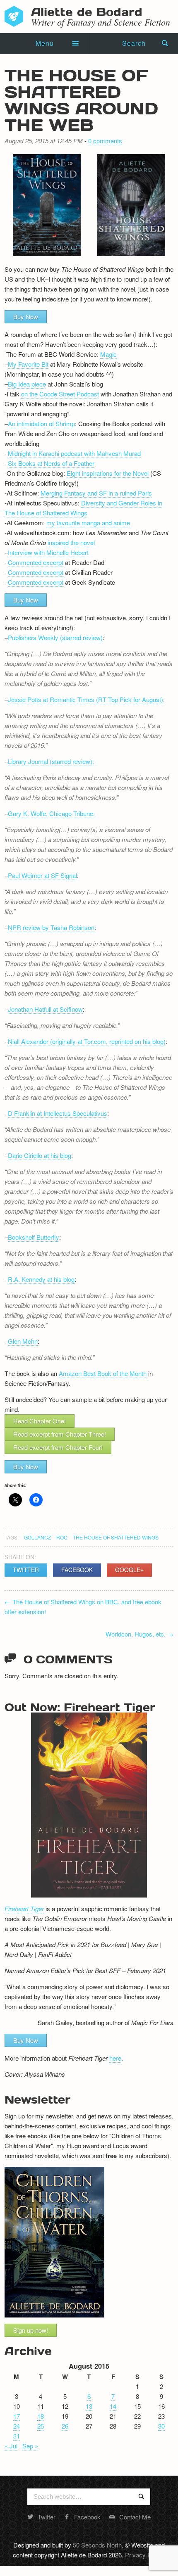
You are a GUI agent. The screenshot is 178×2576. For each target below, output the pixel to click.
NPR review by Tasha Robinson (51, 927)
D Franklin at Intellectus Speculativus (58, 1113)
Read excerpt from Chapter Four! (58, 1447)
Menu (45, 43)
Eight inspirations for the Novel (108, 473)
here (115, 2058)
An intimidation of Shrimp (41, 423)
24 (17, 2426)
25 (41, 2426)
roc (62, 1537)
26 (65, 2426)
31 (17, 2436)
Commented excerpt (36, 562)
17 (17, 2416)
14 (113, 2406)
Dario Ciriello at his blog (40, 1155)
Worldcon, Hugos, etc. (140, 1634)
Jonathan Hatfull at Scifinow (45, 1009)
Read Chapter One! (40, 1421)
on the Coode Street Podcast (60, 394)
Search (134, 43)
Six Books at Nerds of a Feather (51, 463)
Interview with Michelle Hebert (48, 552)
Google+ (129, 1570)
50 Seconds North (97, 2545)
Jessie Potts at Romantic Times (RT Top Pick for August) (85, 699)
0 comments (105, 141)
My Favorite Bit (28, 364)
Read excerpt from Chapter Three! (60, 1434)
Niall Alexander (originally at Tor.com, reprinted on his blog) (87, 1041)
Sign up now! (31, 2330)
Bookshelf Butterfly (34, 1237)
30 (161, 2426)
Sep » (30, 2446)
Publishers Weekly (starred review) (55, 637)
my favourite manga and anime (88, 523)
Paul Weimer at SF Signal (42, 875)
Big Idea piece (27, 384)
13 (89, 2406)
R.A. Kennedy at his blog (41, 1279)
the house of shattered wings (116, 1537)
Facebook (77, 1570)
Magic (108, 354)
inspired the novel (71, 542)
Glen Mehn (23, 1341)
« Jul (11, 2446)
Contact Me (135, 2517)
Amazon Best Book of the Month (103, 1373)
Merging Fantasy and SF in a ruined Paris (95, 493)
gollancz (37, 1537)
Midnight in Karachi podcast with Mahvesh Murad (74, 453)
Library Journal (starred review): (51, 761)
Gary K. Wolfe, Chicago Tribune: (51, 813)
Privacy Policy (144, 2555)
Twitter (26, 1570)
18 (41, 2416)
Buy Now (26, 317)
